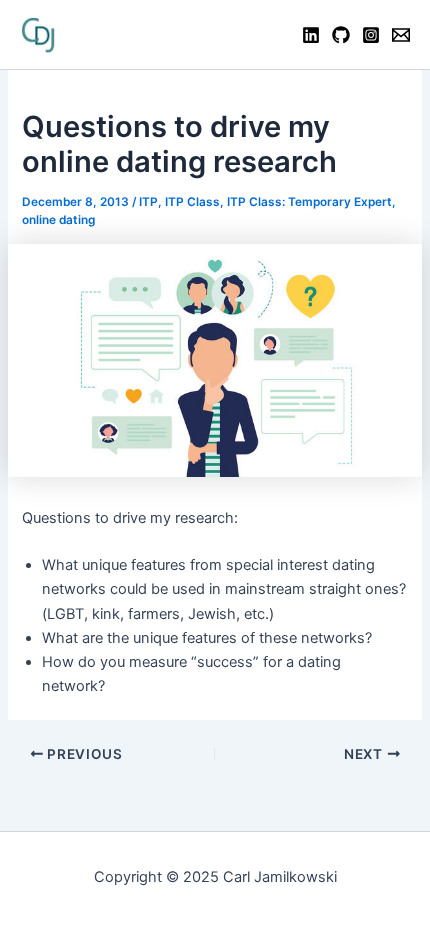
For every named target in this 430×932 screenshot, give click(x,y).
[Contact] (401, 35)
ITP (148, 202)
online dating (58, 220)
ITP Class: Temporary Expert (309, 202)
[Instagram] (371, 35)
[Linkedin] (311, 35)
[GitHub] (341, 35)
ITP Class (192, 202)
